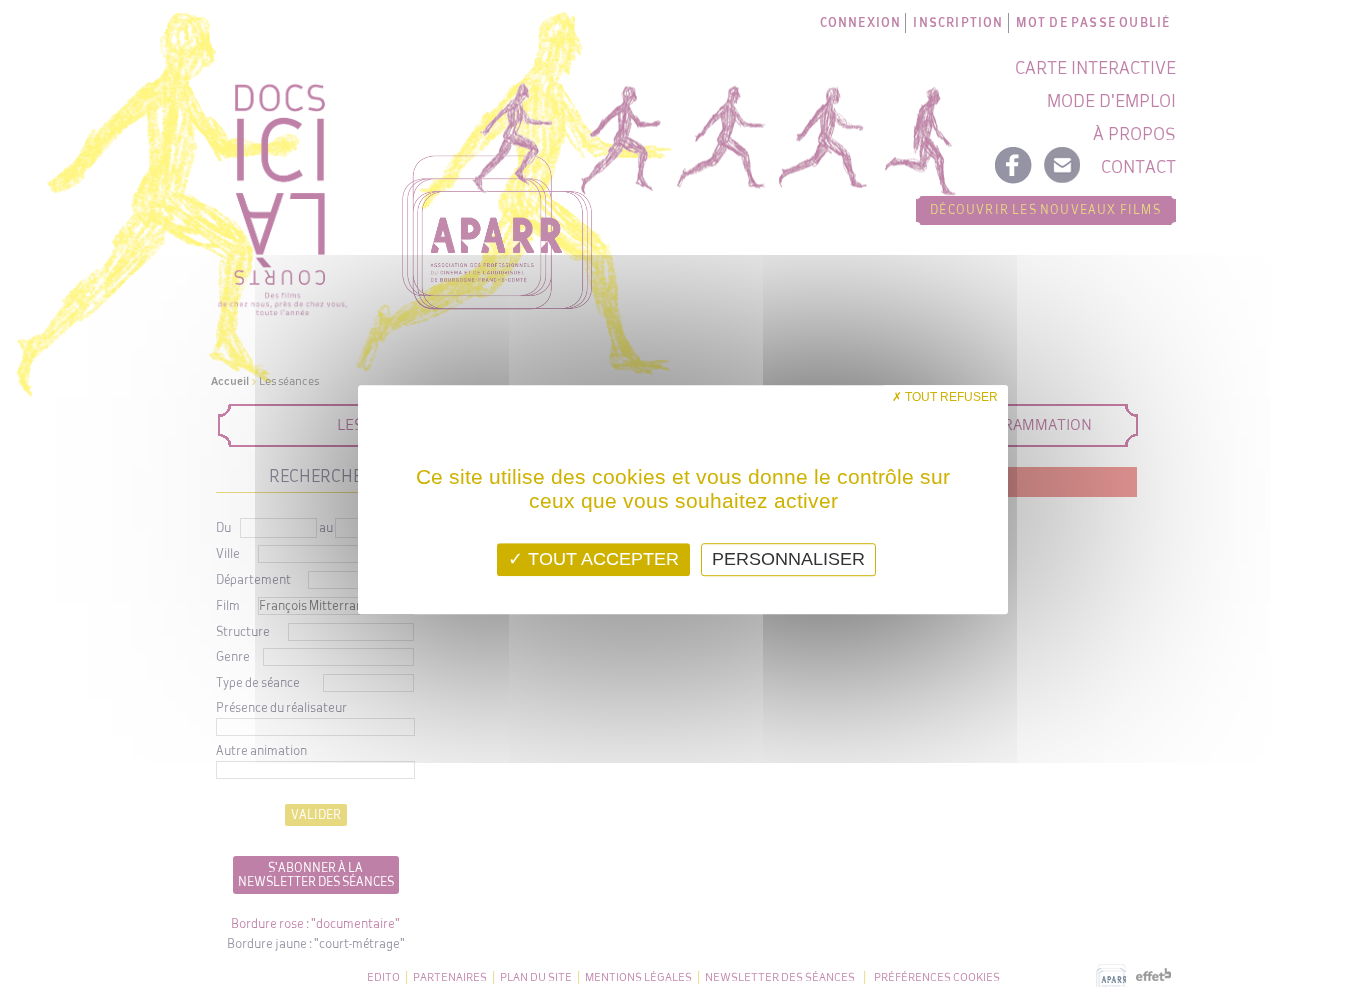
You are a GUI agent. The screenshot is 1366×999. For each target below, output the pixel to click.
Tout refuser (950, 397)
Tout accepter (601, 559)
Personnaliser (788, 559)
